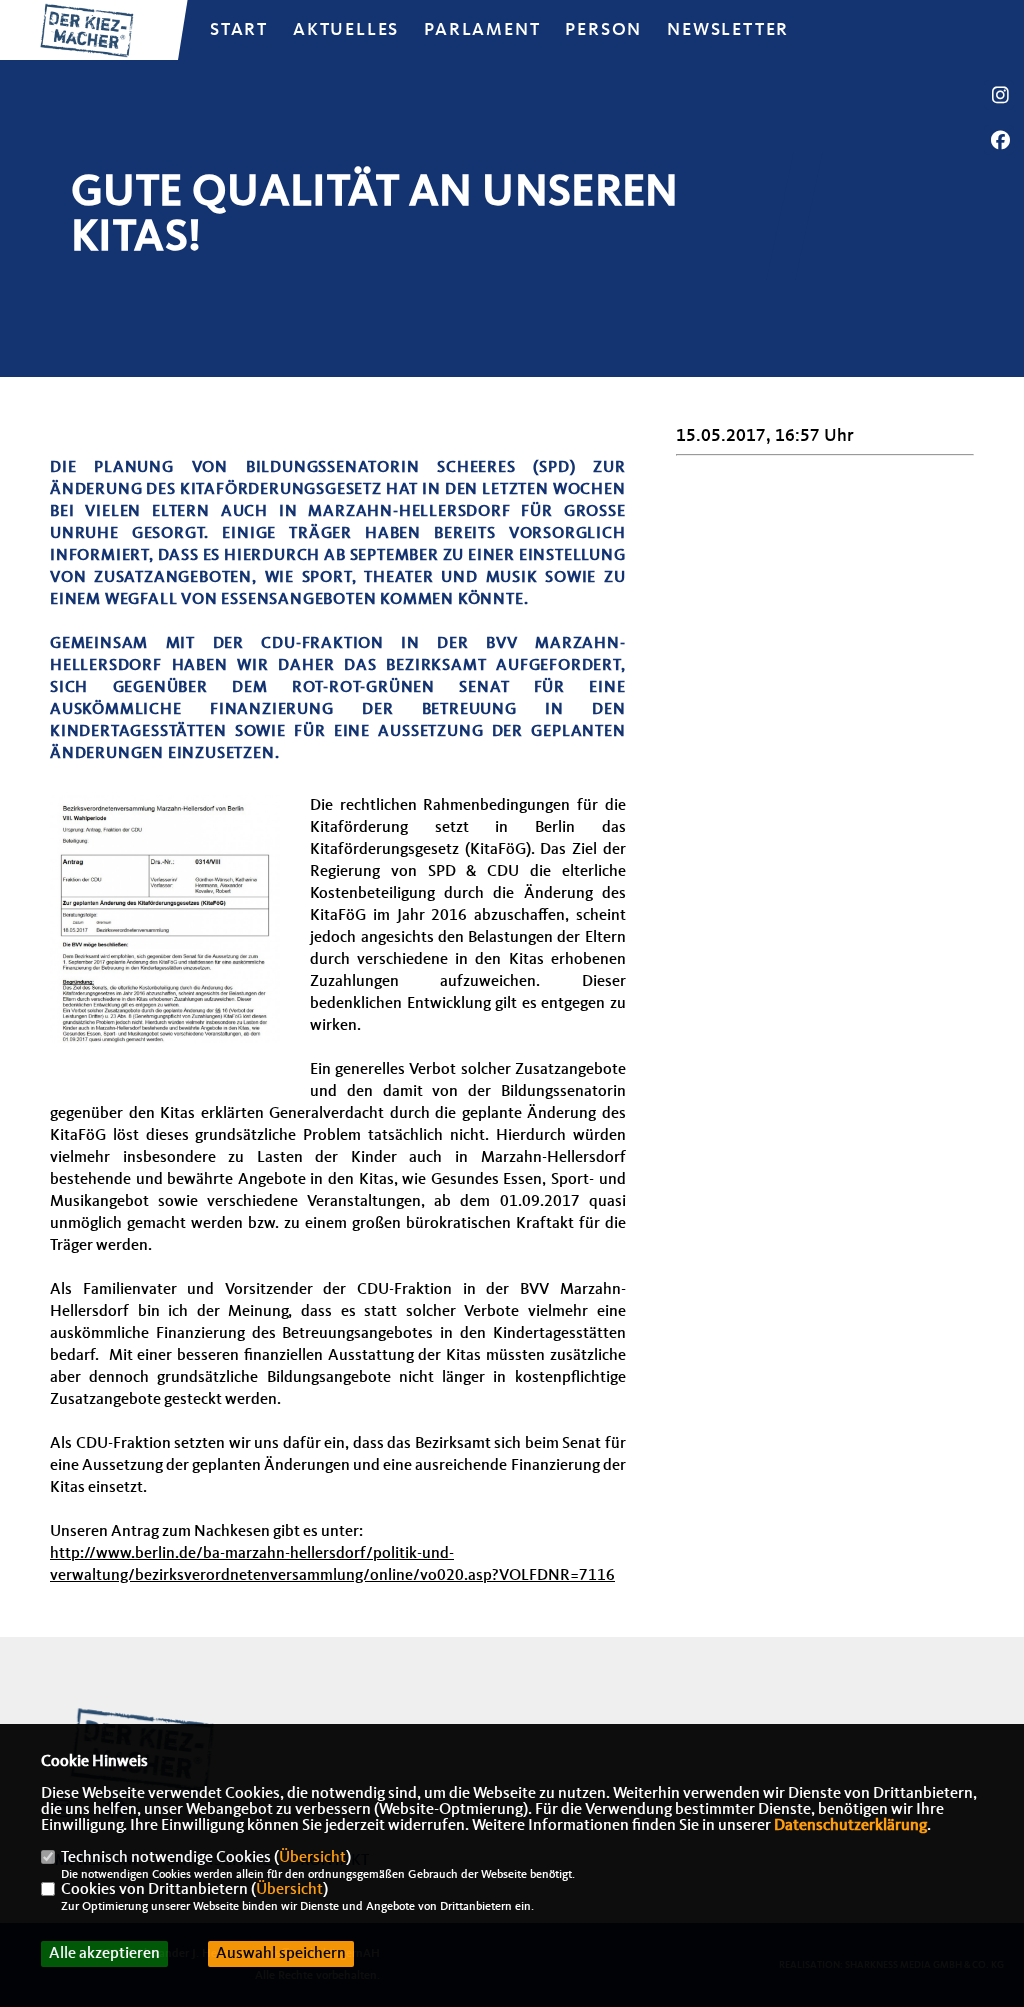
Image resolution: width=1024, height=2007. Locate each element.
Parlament (482, 30)
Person (603, 30)
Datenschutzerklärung (850, 1826)
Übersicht (312, 1858)
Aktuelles (346, 30)
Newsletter (728, 30)
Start (239, 30)
